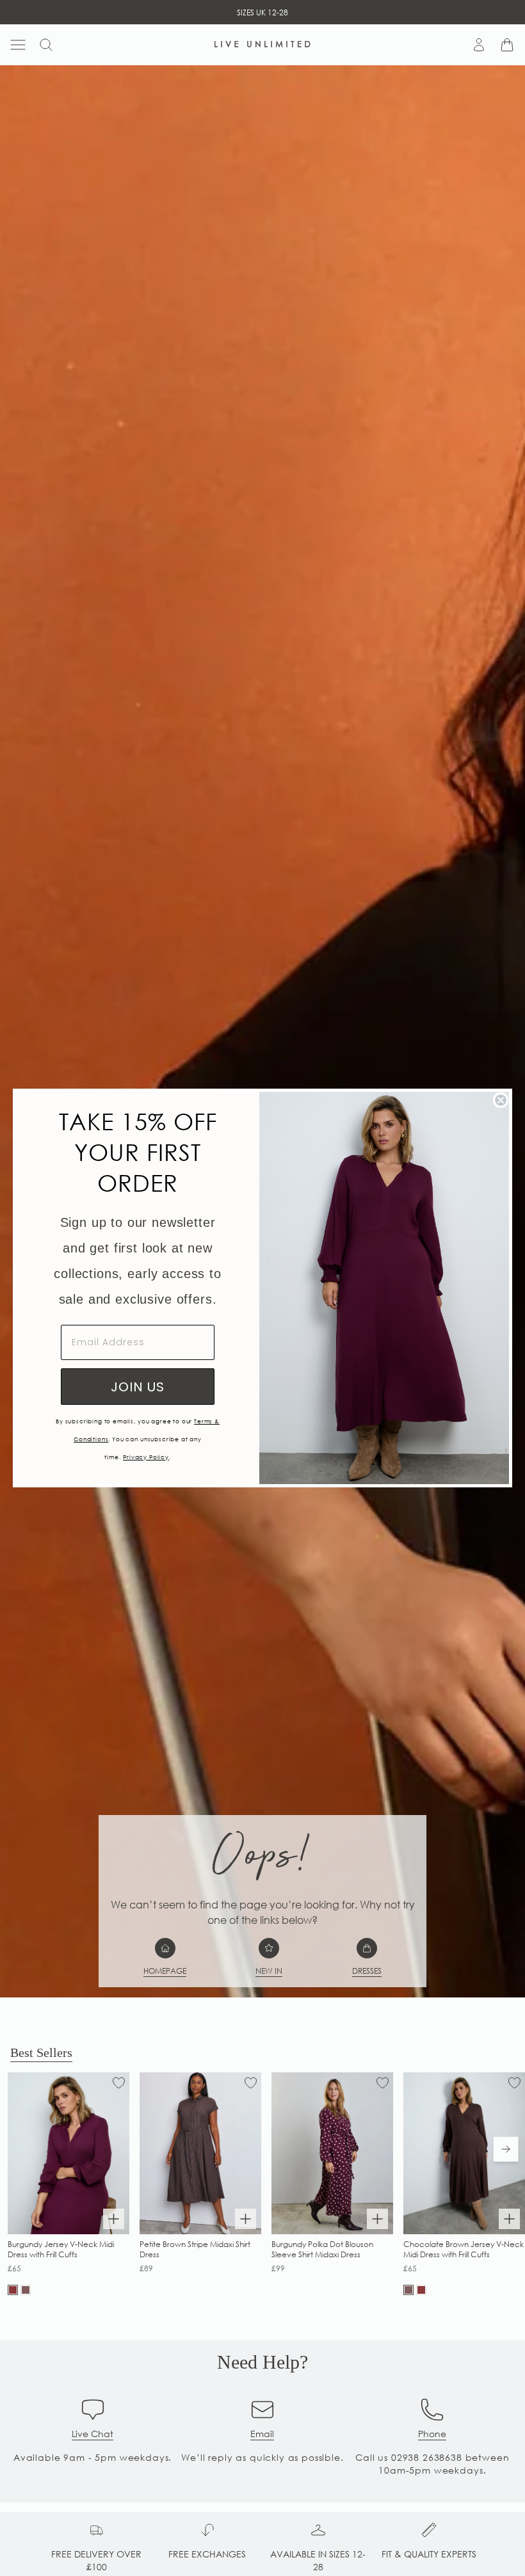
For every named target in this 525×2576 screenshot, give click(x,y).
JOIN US (138, 1387)
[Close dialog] (501, 1100)
